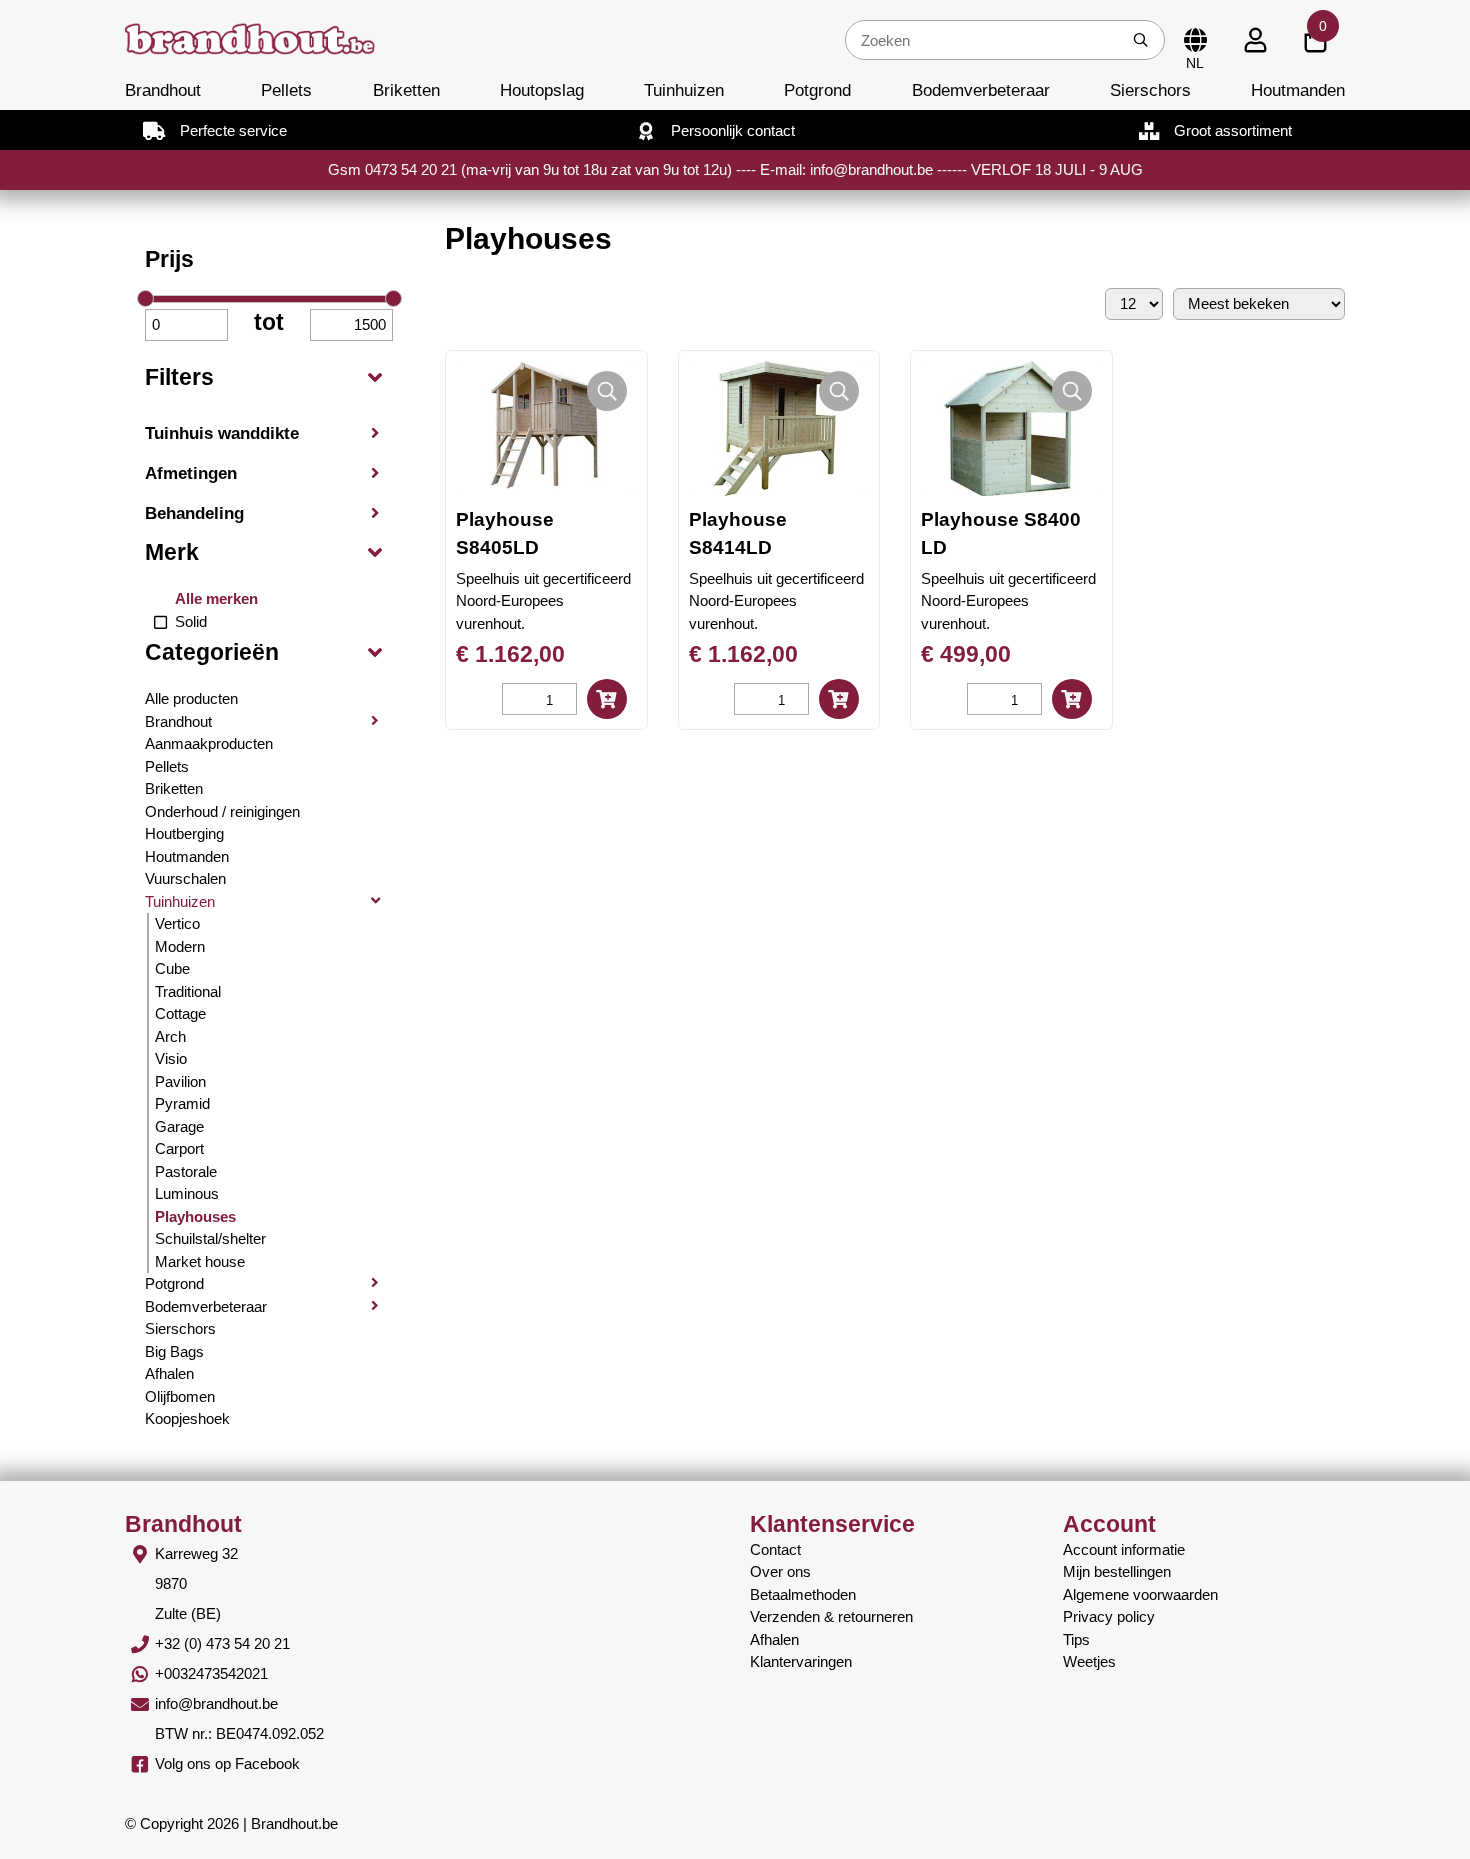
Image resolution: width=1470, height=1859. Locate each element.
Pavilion (180, 1081)
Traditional (188, 991)
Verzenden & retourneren (831, 1616)
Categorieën (212, 652)
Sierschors (1150, 90)
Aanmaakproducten (209, 743)
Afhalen (169, 1373)
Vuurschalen (185, 878)
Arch (170, 1036)
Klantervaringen (801, 1661)
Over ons (780, 1571)
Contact (775, 1549)
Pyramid (182, 1103)
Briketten (406, 90)
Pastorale (186, 1171)
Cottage (180, 1013)
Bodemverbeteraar (981, 90)
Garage (179, 1126)
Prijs (169, 259)
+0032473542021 (211, 1673)
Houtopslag (542, 90)
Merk (172, 552)
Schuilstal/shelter (210, 1238)
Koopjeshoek (187, 1418)
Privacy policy (1109, 1616)
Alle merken (216, 598)
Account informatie (1124, 1549)
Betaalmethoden (803, 1594)
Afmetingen (191, 473)
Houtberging (184, 833)
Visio (171, 1058)
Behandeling (194, 513)
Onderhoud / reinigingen (222, 811)
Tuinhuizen (684, 90)
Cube (172, 968)
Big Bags (174, 1351)
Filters (179, 377)
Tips (1076, 1639)
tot (269, 322)
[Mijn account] (1255, 40)
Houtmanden (1298, 90)
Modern (180, 946)
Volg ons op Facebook (227, 1763)
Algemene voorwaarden (1140, 1594)
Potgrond (817, 90)
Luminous (187, 1193)
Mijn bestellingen (1117, 1571)
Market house (200, 1261)
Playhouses (195, 1216)
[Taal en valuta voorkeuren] (1195, 40)
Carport (179, 1148)
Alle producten (191, 698)
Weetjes (1089, 1661)
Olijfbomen (180, 1396)
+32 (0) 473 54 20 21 (222, 1643)
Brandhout (163, 90)
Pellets (286, 90)
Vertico (177, 923)
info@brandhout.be (216, 1703)
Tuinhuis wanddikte (222, 433)
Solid (191, 621)
